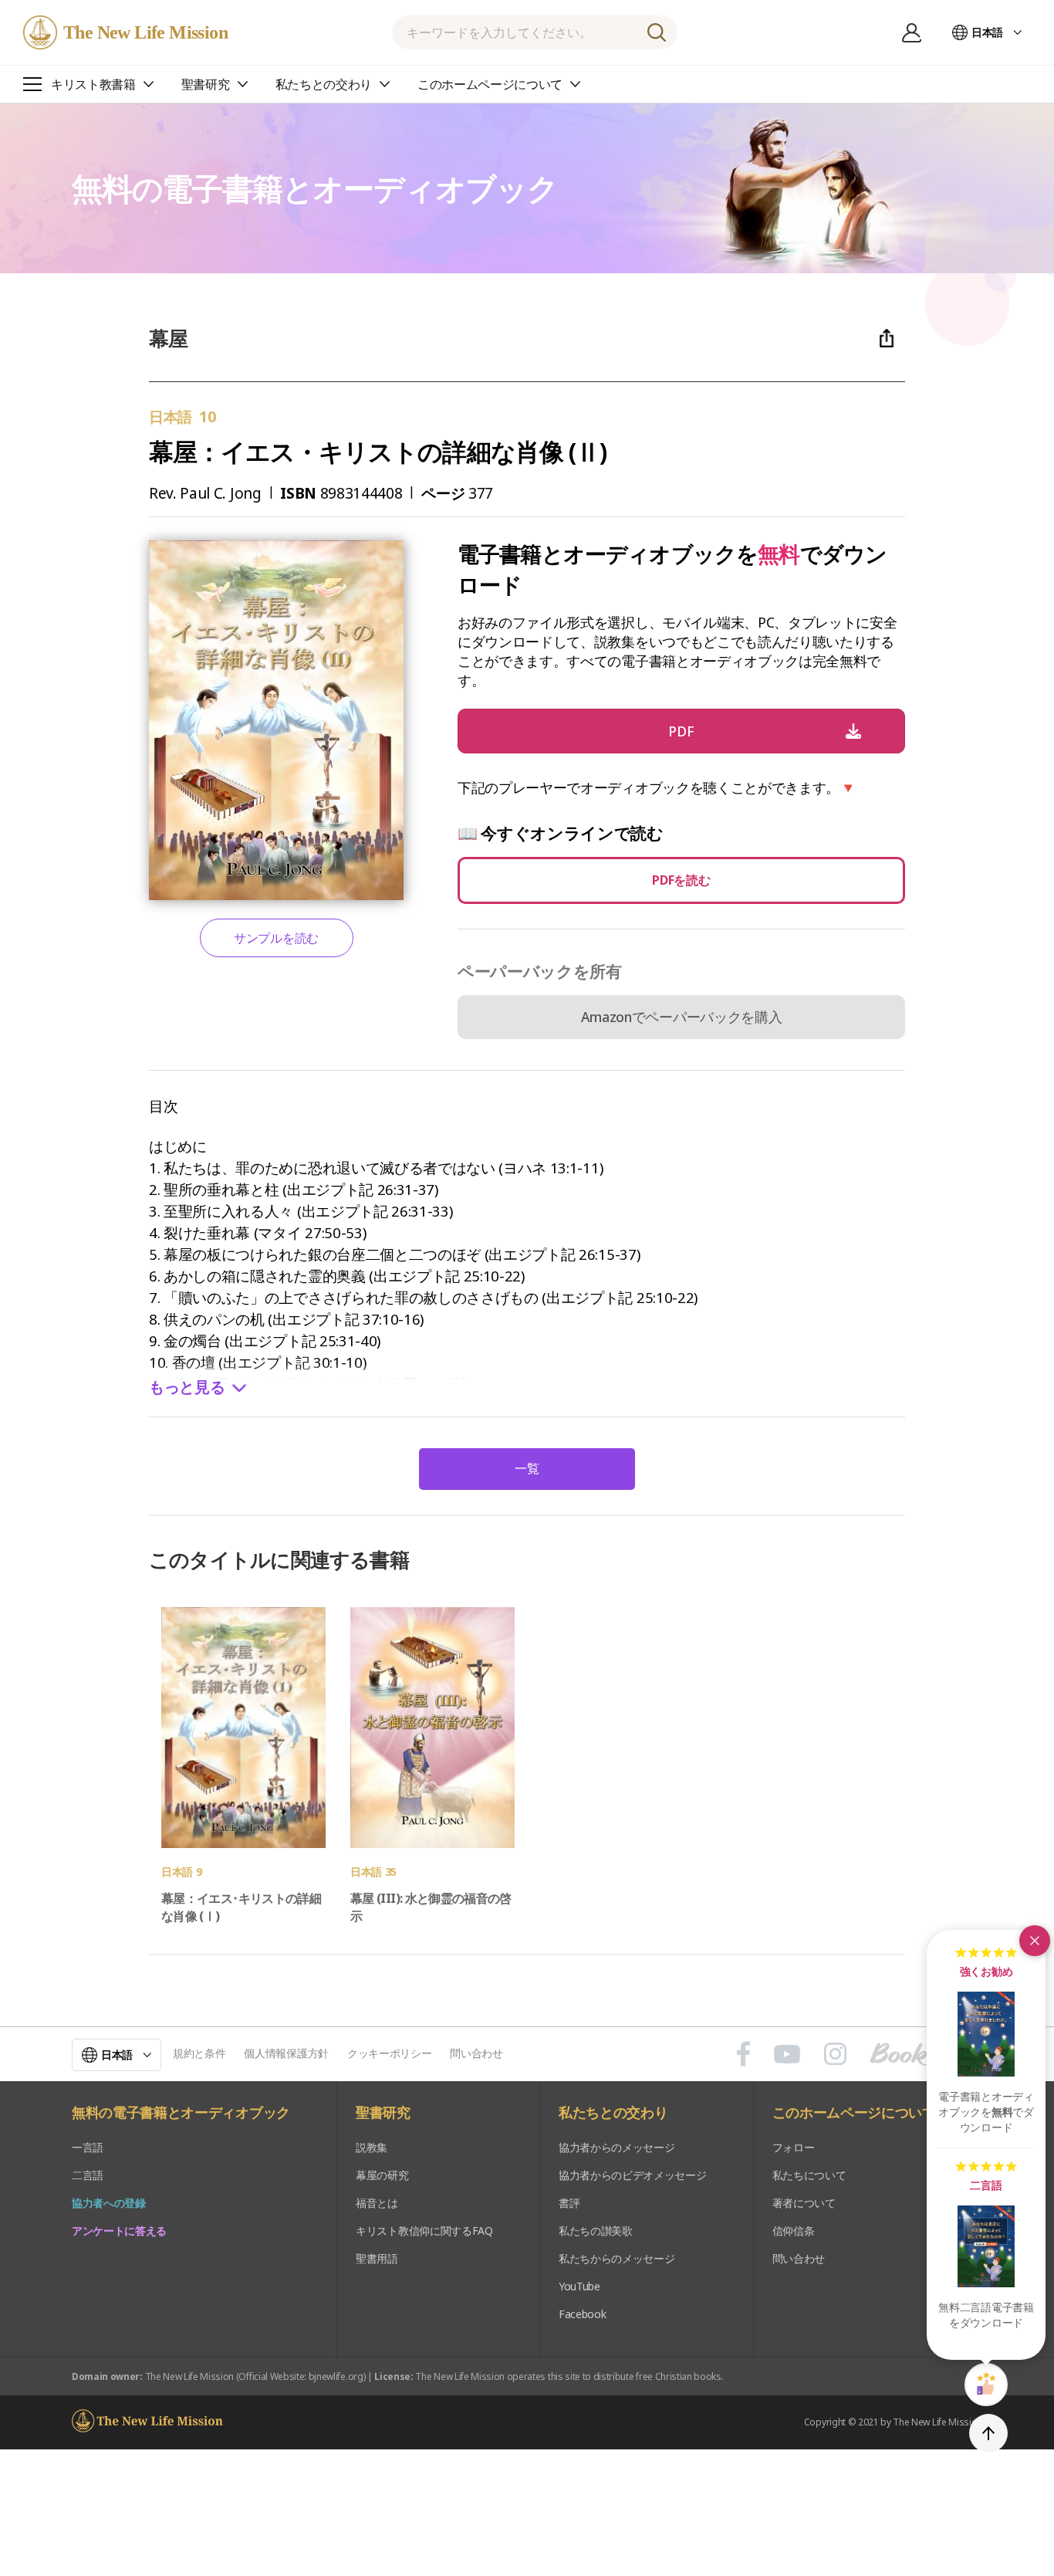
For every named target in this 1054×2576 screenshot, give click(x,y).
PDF (681, 731)
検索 (657, 32)
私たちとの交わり (613, 2113)
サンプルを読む (276, 938)
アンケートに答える (119, 2231)
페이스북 (743, 2054)
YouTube (579, 2286)
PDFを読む (681, 880)
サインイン (912, 32)
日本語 (987, 32)
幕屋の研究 (382, 2175)
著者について (804, 2203)
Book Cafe (926, 2054)
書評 (569, 2203)
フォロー (794, 2147)
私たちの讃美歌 (596, 2231)
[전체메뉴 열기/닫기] (32, 84)
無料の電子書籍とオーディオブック (181, 2113)
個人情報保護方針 (286, 2053)
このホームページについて (854, 2113)
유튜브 (787, 2054)
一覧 (527, 1468)
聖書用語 (377, 2258)
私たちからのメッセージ (617, 2258)
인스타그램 (835, 2054)
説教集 (372, 2147)
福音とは (377, 2203)
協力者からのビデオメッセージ (633, 2175)
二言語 (88, 2175)
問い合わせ (476, 2053)
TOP (988, 2433)
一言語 (88, 2147)
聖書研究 (383, 2113)
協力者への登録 (109, 2203)
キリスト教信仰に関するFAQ (424, 2231)
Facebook (582, 2314)
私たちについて (809, 2175)
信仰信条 (794, 2231)
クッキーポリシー (389, 2053)
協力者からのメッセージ (617, 2147)
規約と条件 (199, 2053)
